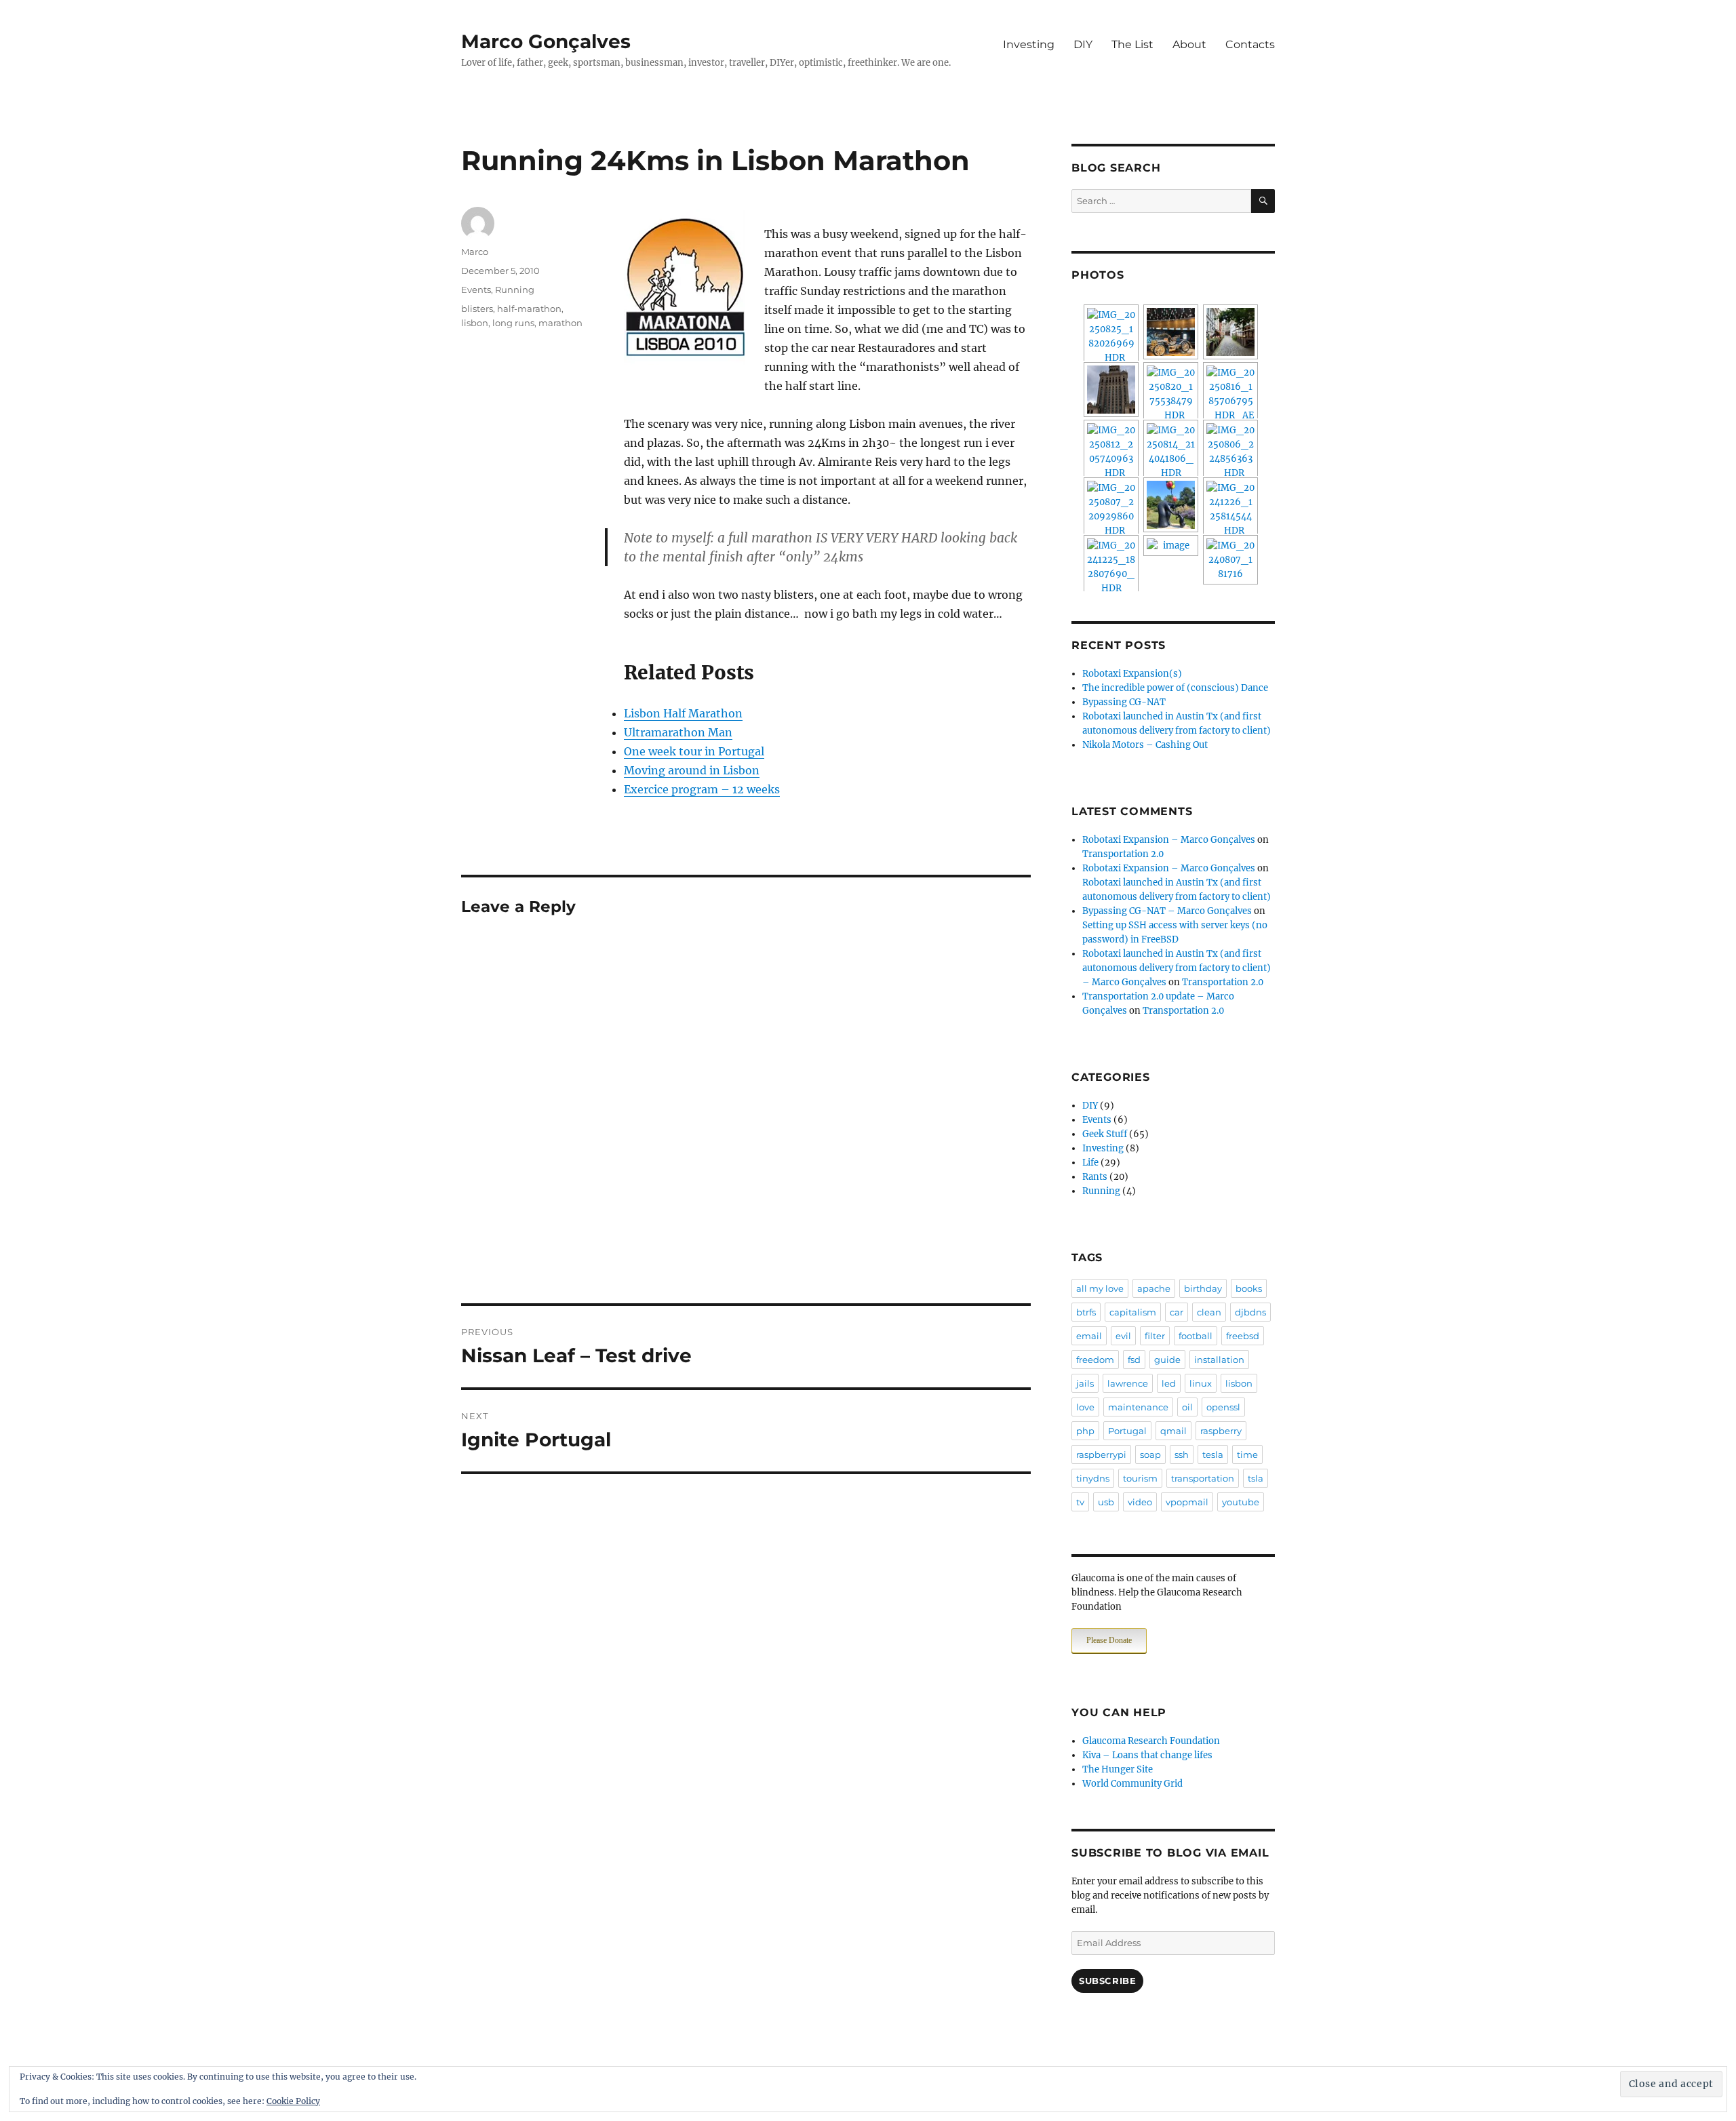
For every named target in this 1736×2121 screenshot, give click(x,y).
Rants (1095, 1177)
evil (1123, 1336)
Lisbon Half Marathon (683, 713)
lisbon (475, 323)
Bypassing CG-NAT (1124, 702)
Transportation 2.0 (1123, 854)
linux (1201, 1383)
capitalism (1133, 1312)
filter (1155, 1336)
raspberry (1221, 1431)
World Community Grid (1132, 1784)
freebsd (1243, 1336)
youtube (1241, 1502)
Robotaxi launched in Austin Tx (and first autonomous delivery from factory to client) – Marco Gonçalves (1177, 968)
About (1189, 44)
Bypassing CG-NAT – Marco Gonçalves (1167, 911)
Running (515, 290)
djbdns (1250, 1312)
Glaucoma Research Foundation (1151, 1741)
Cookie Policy (293, 2101)
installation (1219, 1360)
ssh (1182, 1454)
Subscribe (1107, 1981)
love (1085, 1407)
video (1140, 1502)
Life (1090, 1163)
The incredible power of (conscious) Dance (1175, 688)
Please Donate (1109, 1640)
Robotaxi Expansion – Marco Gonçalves (1169, 840)
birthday (1203, 1288)
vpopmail (1187, 1502)
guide (1167, 1360)
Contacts (1250, 44)
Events (476, 290)
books (1249, 1288)
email (1089, 1336)
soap (1150, 1454)
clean (1209, 1312)
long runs (513, 323)
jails (1085, 1383)
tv (1080, 1502)
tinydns (1093, 1478)
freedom (1095, 1360)
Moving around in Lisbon (692, 770)
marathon (560, 323)
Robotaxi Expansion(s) (1132, 674)
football (1196, 1336)
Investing (1029, 44)
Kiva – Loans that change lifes (1147, 1755)
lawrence (1128, 1383)
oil (1187, 1407)
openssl (1223, 1407)
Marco (475, 252)
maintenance (1138, 1407)
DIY (1083, 44)
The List (1132, 44)
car (1177, 1312)
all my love (1100, 1288)
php (1085, 1431)
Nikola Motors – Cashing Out (1145, 745)
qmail (1173, 1431)
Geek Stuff (1105, 1134)
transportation (1203, 1478)
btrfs (1086, 1312)
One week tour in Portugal (694, 751)
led (1169, 1383)
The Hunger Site (1118, 1769)
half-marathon (529, 309)
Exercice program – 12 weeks (702, 789)
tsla (1256, 1478)
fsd (1134, 1360)
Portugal (1127, 1431)
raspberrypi (1101, 1454)
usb (1106, 1502)
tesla (1213, 1454)
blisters (477, 309)
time (1247, 1454)
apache (1154, 1288)
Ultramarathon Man (678, 732)
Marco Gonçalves (546, 41)
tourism (1140, 1478)
